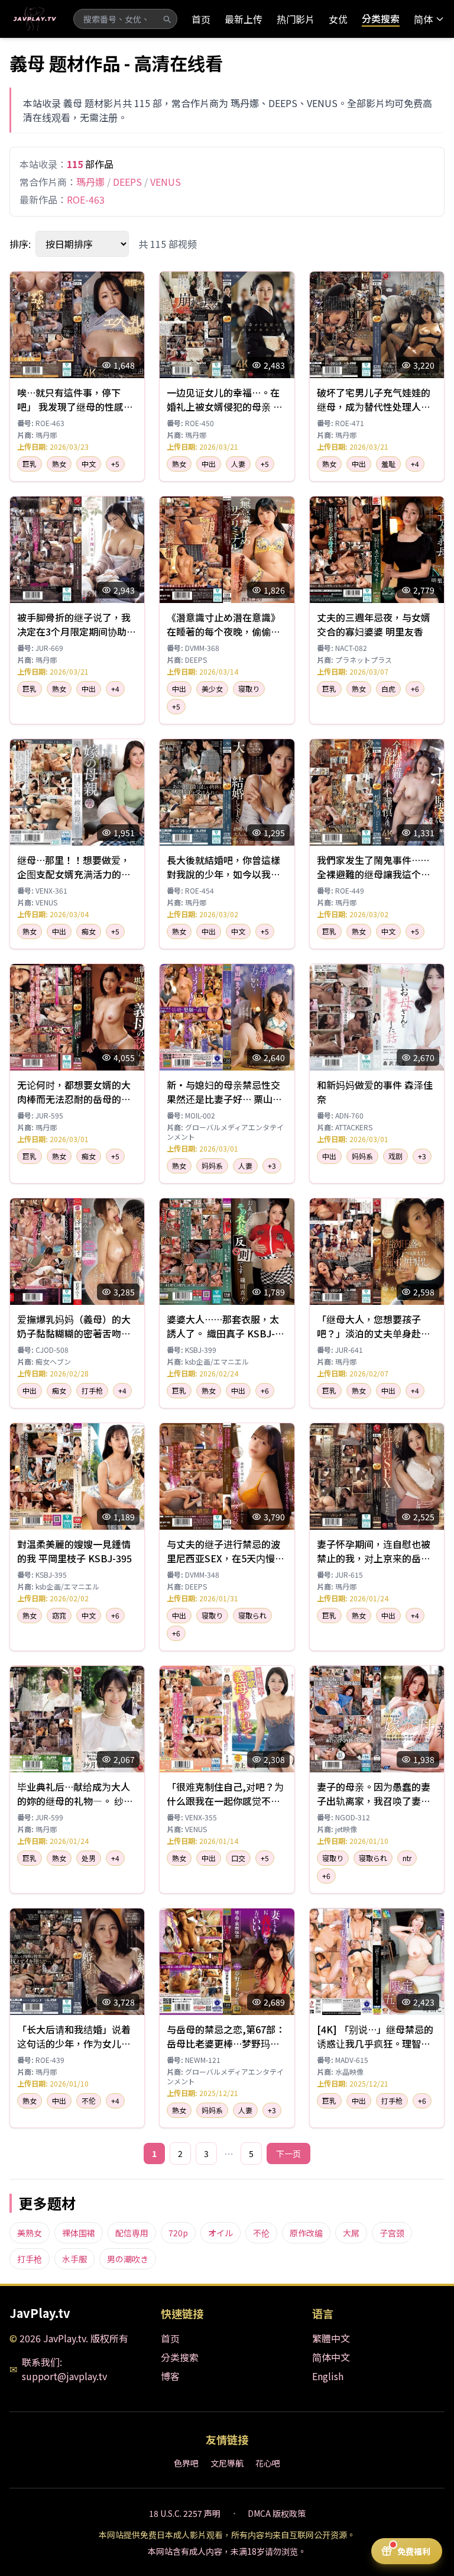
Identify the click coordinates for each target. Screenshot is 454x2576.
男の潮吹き (128, 2259)
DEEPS (127, 182)
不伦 (261, 2233)
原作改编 (306, 2233)
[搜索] (167, 19)
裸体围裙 (79, 2233)
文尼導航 (227, 2463)
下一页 (288, 2153)
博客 (170, 2376)
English (328, 2376)
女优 (338, 19)
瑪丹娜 (90, 182)
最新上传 (244, 19)
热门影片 (296, 19)
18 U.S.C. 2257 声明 (185, 2513)
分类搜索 (381, 18)
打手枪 (30, 2259)
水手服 (74, 2259)
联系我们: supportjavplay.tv (64, 2369)
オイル (220, 2233)
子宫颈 (392, 2233)
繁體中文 (331, 2338)
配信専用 (132, 2233)
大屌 (351, 2233)
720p (178, 2233)
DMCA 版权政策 (277, 2513)
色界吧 (186, 2463)
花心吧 (268, 2463)
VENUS (166, 182)
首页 (201, 19)
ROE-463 (86, 199)
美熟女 (30, 2233)
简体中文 (331, 2357)
